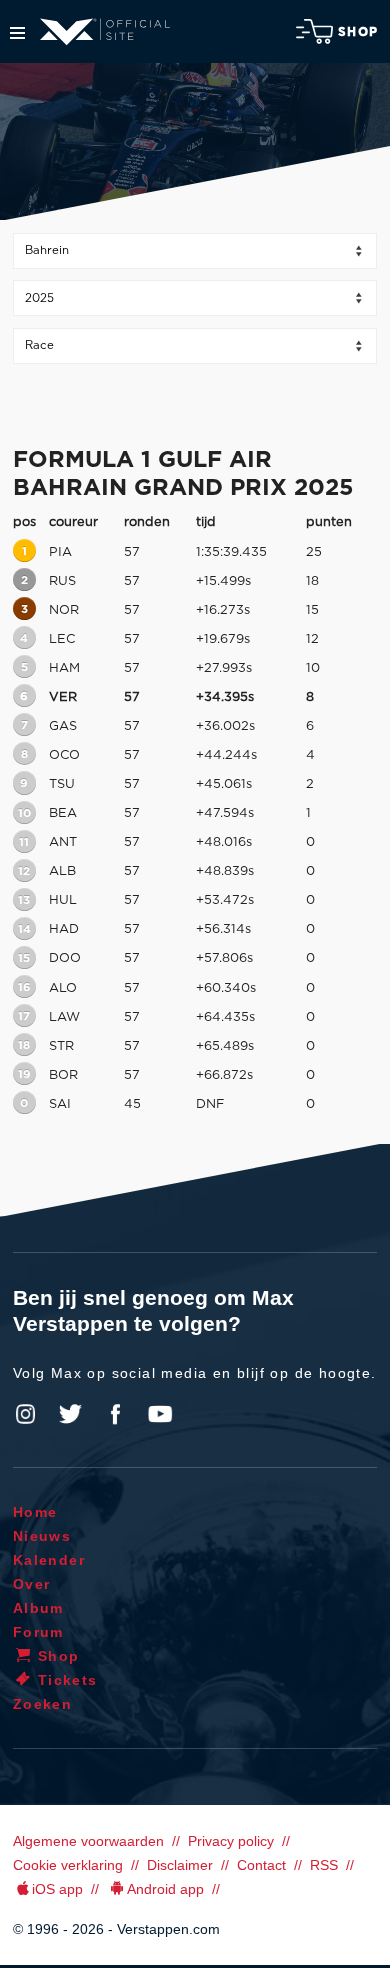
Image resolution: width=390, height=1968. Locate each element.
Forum (38, 1632)
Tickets (68, 1680)
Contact (261, 1865)
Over (32, 1584)
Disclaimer (180, 1865)
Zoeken (42, 1704)
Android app (165, 1889)
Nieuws (42, 1536)
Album (38, 1608)
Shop (358, 32)
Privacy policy (231, 1841)
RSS (324, 1865)
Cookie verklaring (68, 1865)
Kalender (49, 1560)
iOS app (57, 1889)
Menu (17, 33)
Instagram (26, 1414)
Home (35, 1512)
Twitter (71, 1414)
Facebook (115, 1414)
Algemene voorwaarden (88, 1841)
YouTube (160, 1414)
